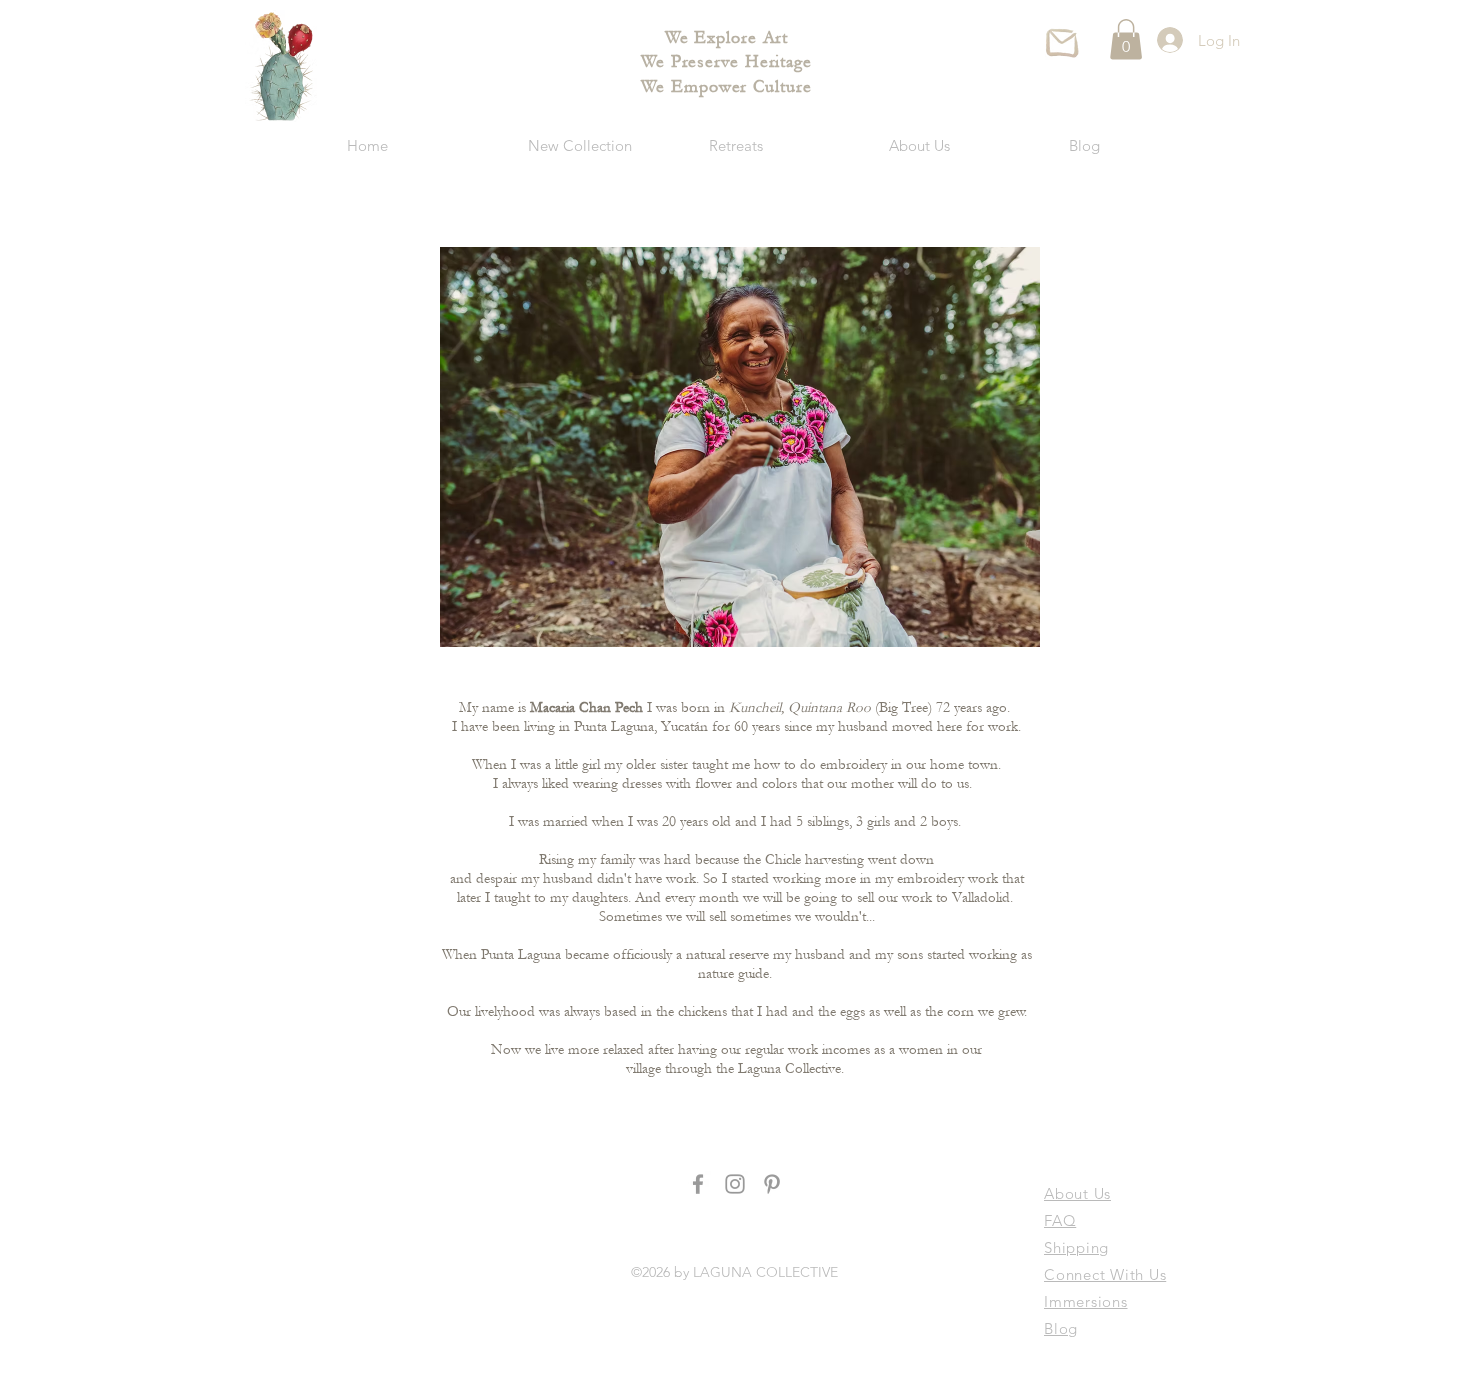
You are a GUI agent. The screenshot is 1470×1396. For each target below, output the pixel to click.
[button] (1126, 39)
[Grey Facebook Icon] (698, 1184)
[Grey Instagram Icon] (735, 1184)
